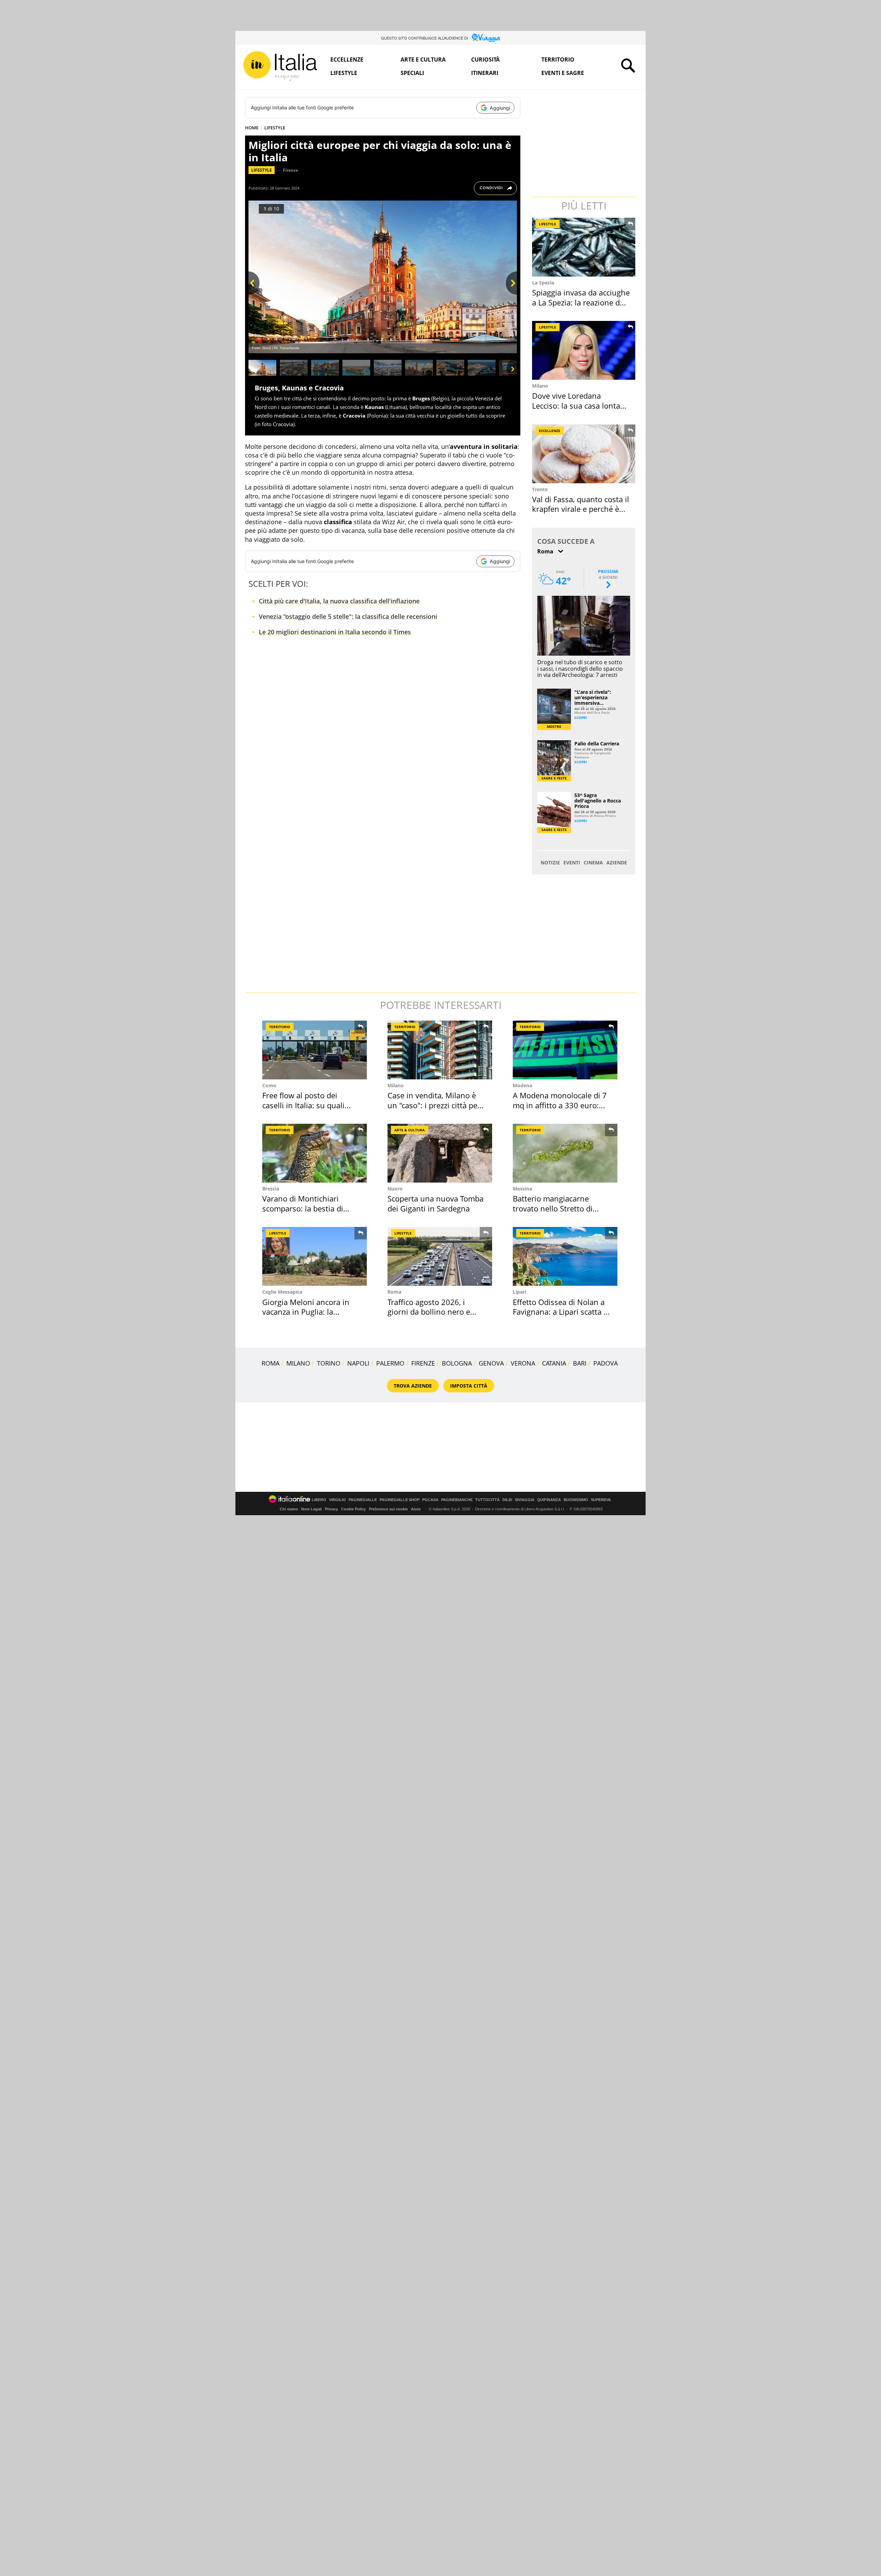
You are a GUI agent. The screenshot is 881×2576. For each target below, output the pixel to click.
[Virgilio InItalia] (280, 66)
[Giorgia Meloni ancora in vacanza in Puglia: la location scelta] (315, 1256)
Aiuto (416, 1509)
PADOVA (606, 1363)
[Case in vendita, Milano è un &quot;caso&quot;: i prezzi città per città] (440, 1050)
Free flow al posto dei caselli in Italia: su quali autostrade (303, 1105)
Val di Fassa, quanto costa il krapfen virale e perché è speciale (581, 509)
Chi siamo (289, 1509)
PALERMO (390, 1363)
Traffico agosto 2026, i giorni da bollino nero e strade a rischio (429, 1312)
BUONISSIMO (576, 1500)
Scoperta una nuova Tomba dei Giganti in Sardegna (436, 1203)
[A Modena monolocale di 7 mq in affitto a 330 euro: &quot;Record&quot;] (565, 1050)
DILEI (507, 1500)
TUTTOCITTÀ (487, 1500)
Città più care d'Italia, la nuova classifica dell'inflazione (339, 601)
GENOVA (491, 1363)
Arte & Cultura (410, 1130)
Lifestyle (344, 73)
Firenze (290, 170)
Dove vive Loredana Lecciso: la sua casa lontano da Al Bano (581, 405)
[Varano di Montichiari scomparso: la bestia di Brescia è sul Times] (315, 1153)
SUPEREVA (601, 1500)
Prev (254, 295)
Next (511, 295)
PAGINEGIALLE (363, 1500)
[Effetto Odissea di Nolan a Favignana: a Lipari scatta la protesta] (565, 1256)
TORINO (329, 1363)
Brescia (271, 1189)
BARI (580, 1363)
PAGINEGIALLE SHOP (400, 1500)
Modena (522, 1085)
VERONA (523, 1363)
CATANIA (554, 1363)
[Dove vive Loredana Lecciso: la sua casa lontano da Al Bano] (584, 350)
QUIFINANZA (549, 1500)
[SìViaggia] (486, 38)
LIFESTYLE (275, 128)
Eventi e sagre (563, 73)
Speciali (412, 73)
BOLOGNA (457, 1363)
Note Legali (311, 1509)
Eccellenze (347, 60)
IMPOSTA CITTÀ (469, 1386)
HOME (252, 128)
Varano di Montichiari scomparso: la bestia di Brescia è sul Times (303, 1208)
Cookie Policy (353, 1509)
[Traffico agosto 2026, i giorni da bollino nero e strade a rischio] (440, 1256)
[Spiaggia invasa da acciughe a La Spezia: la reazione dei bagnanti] (584, 247)
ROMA (270, 1363)
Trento (540, 489)
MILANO (298, 1363)
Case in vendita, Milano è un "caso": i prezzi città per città (434, 1105)
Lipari (519, 1292)
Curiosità (485, 60)
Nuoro (395, 1189)
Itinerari (485, 73)
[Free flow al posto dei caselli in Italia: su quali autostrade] (315, 1050)
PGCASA (430, 1500)
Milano (540, 386)
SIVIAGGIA (525, 1500)
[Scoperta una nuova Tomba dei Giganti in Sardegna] (440, 1153)
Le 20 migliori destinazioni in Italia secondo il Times (335, 632)
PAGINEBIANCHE (457, 1500)
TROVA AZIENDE (413, 1386)
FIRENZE (423, 1363)
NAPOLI (358, 1363)
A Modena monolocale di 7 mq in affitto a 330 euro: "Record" (560, 1105)
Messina (522, 1189)
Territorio (558, 60)
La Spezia (543, 283)
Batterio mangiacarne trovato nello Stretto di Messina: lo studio (553, 1208)
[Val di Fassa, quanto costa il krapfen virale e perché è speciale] (584, 454)
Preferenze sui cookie (388, 1509)
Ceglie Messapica (282, 1292)
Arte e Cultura (423, 60)
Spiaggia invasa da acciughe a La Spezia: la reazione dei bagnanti (581, 302)
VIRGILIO (337, 1500)
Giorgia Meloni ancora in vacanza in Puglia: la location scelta (306, 1312)
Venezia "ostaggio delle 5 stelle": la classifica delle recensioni (348, 616)
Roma (394, 1292)
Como (269, 1085)
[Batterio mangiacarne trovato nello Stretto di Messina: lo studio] (565, 1153)
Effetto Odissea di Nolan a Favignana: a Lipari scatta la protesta (561, 1312)
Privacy (331, 1509)
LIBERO (319, 1500)
